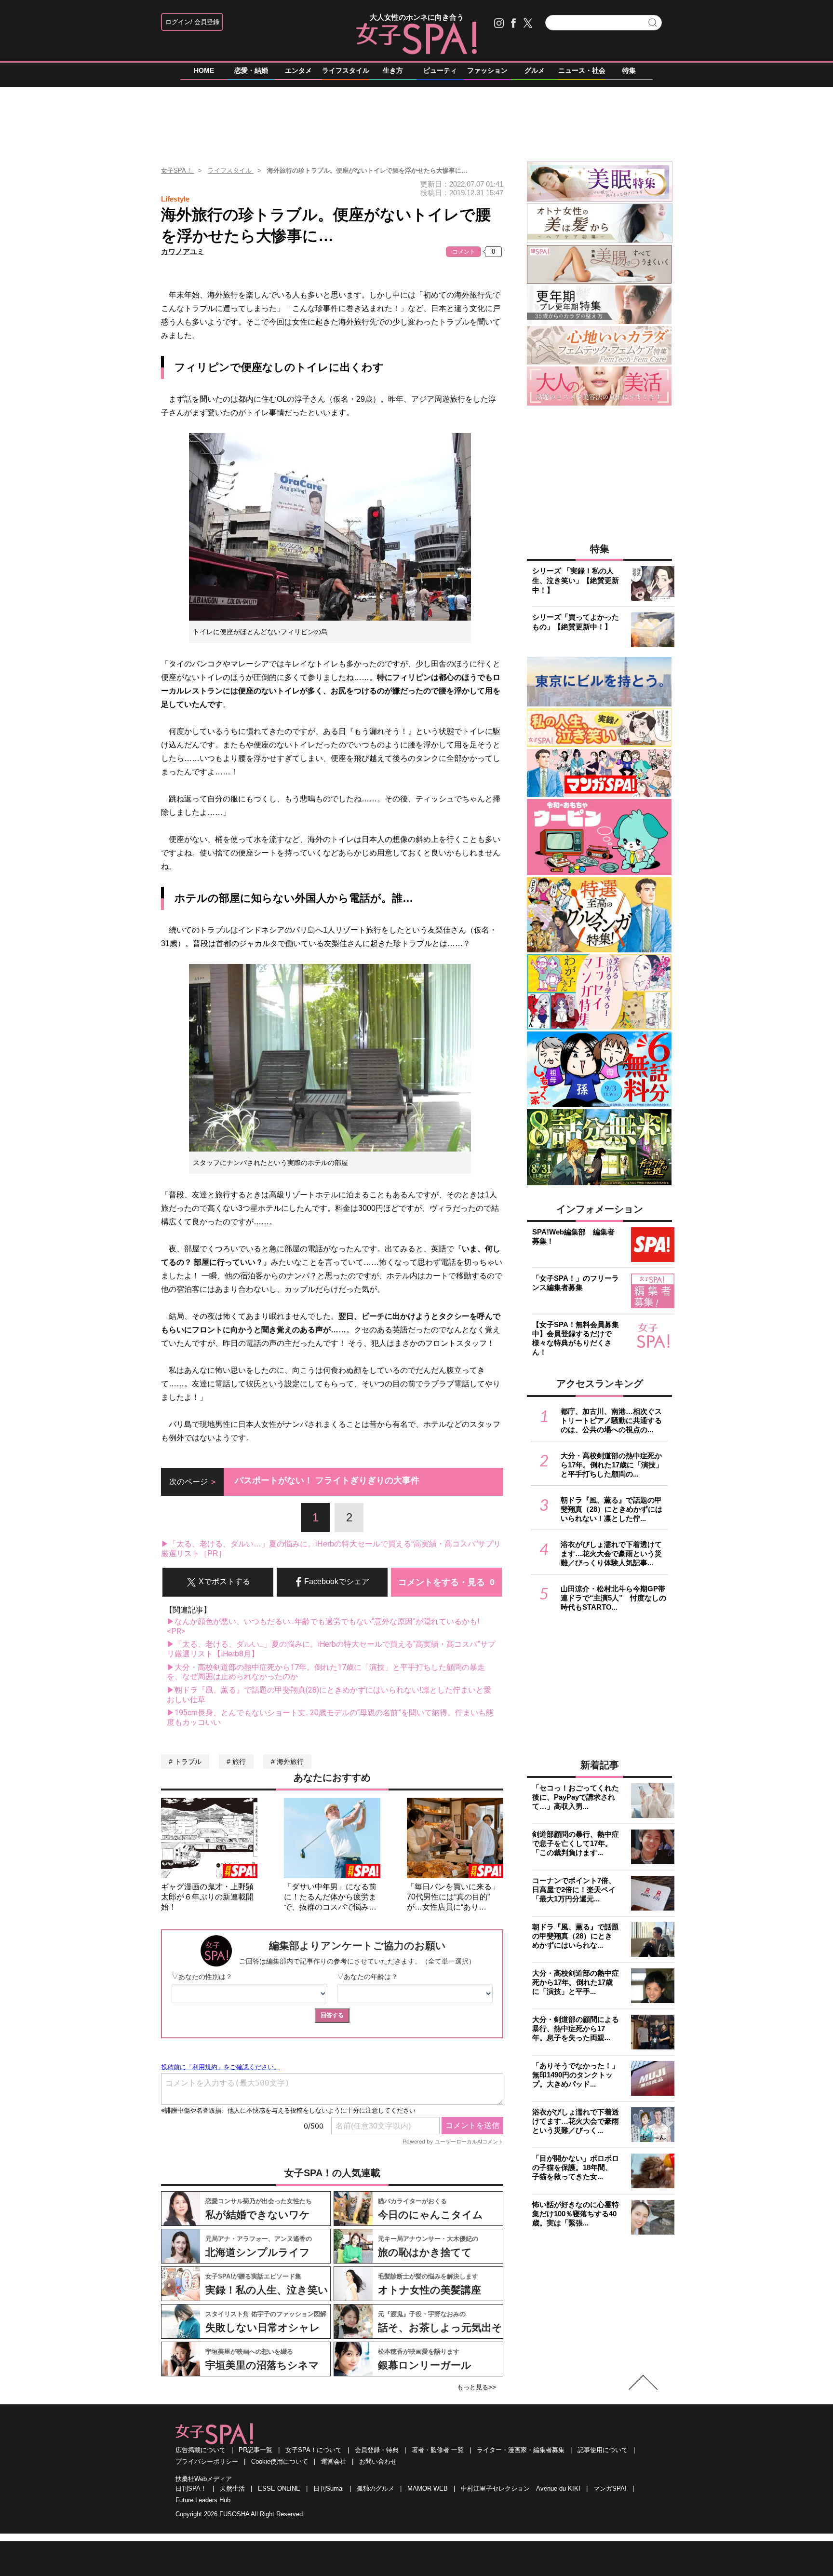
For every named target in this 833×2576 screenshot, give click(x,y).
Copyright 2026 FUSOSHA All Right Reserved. (240, 2514)
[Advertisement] (416, 120)
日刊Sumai (329, 2488)
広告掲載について (201, 2450)
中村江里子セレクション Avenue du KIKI (521, 2488)
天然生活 (232, 2488)
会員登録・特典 (377, 2450)
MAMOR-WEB (428, 2488)
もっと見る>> (477, 2387)
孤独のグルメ (376, 2488)
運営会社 (334, 2461)
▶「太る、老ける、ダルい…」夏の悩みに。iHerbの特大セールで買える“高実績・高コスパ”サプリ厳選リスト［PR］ (331, 1549)
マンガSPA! (610, 2488)
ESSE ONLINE (279, 2488)
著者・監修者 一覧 (438, 2450)
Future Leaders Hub (203, 2500)
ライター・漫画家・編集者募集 (521, 2450)
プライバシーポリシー (207, 2461)
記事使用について (603, 2450)
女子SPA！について (314, 2450)
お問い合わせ (378, 2461)
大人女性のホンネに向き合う (417, 17)
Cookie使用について (280, 2461)
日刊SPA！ (191, 2488)
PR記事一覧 (255, 2450)
